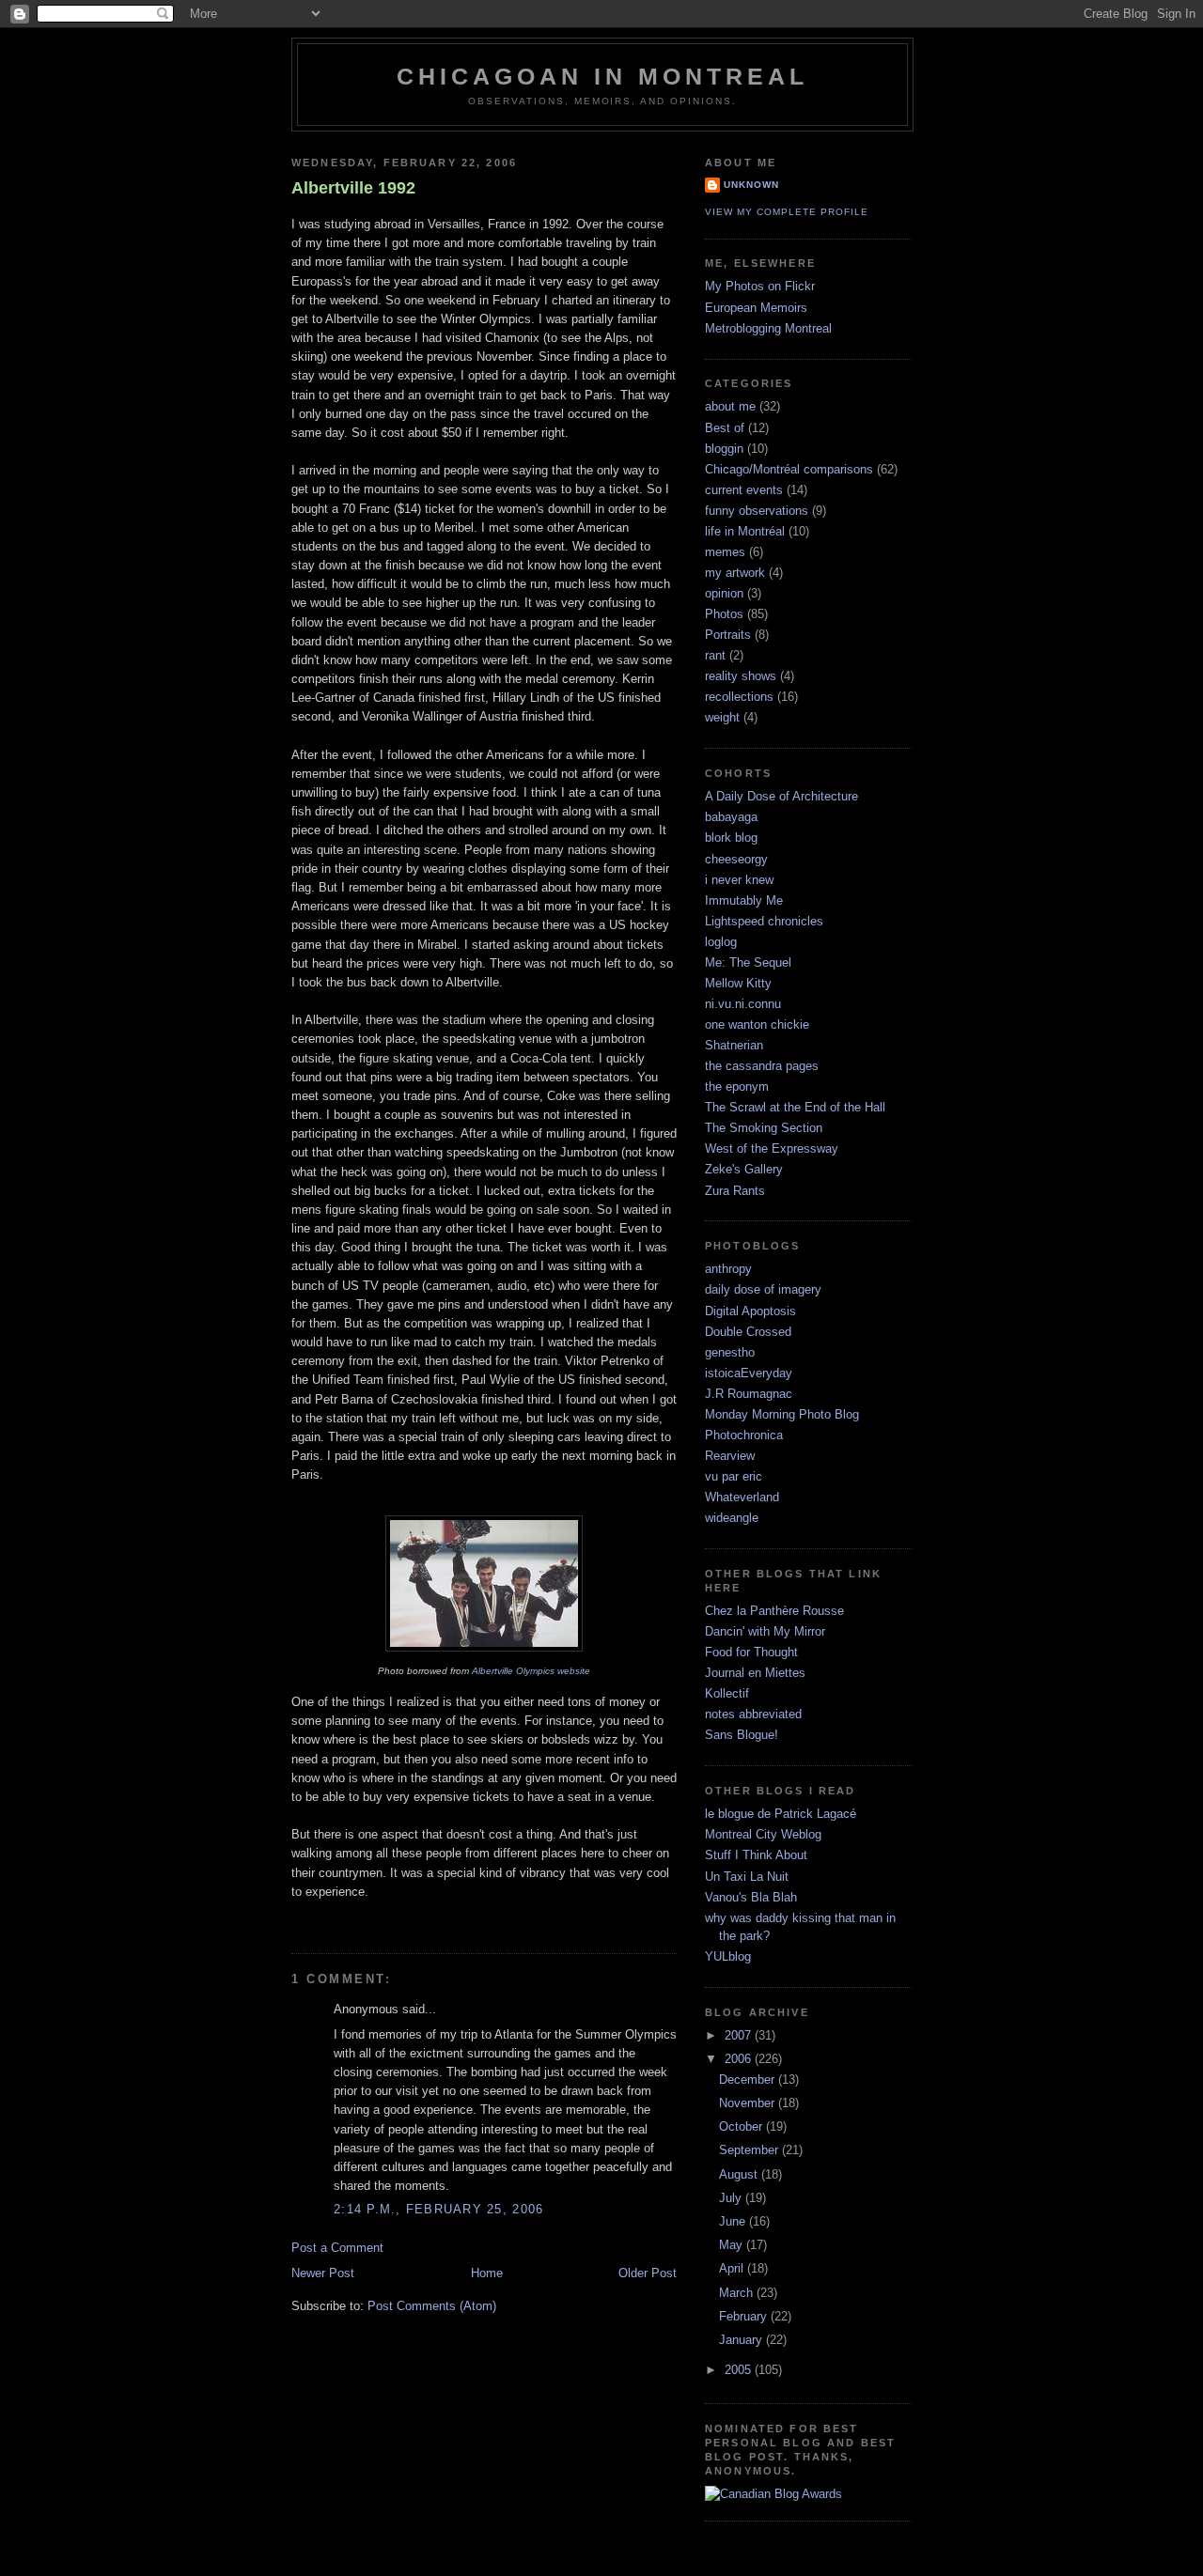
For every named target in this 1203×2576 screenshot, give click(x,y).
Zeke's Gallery (744, 1170)
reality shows (741, 676)
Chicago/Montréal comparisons (789, 470)
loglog (721, 942)
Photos (724, 614)
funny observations (757, 511)
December (749, 2080)
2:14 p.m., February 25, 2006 (438, 2210)
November (749, 2103)
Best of (725, 428)
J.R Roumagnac (749, 1394)
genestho (730, 1353)
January (742, 2340)
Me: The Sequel (748, 963)
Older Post (648, 2273)
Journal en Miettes (755, 1673)
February (745, 2317)
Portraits (728, 635)
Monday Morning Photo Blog (782, 1415)
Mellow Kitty (738, 984)
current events (744, 490)
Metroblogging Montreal (768, 329)
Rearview (730, 1456)
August (740, 2175)
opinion (724, 594)
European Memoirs (756, 308)
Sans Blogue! (742, 1735)
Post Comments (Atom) (432, 2306)
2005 (740, 2370)
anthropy (728, 1269)
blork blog (731, 838)
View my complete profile (787, 212)
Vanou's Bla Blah (751, 1898)
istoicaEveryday (749, 1373)
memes (725, 552)
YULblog (728, 1957)
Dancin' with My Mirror (765, 1632)
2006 (740, 2059)
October (742, 2127)
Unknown (751, 185)
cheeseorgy (736, 860)
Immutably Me (744, 901)
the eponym (737, 1087)
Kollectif (727, 1694)
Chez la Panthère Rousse (774, 1611)
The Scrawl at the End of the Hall (795, 1108)
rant (715, 656)
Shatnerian (734, 1046)
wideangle (732, 1518)
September (750, 2150)
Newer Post (323, 2273)
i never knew (739, 880)
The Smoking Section (764, 1128)
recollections (739, 697)
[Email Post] (293, 1920)
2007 (740, 2036)
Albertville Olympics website (531, 1671)
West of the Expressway (772, 1149)
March (738, 2293)
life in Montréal (745, 532)
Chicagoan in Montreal (603, 76)
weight (722, 718)
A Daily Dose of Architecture (781, 797)
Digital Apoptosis (750, 1311)
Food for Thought (751, 1653)
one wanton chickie (757, 1025)
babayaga (731, 817)
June (734, 2222)
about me (730, 407)
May (733, 2245)
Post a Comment (337, 2248)
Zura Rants (735, 1191)
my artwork (735, 573)
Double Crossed (748, 1332)
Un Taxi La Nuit (747, 1877)
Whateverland (742, 1497)
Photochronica (744, 1435)
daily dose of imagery (763, 1290)
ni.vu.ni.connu (743, 1004)
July (732, 2198)
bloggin (724, 449)
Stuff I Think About (756, 1855)
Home (487, 2273)
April (733, 2269)
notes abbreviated (753, 1715)
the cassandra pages (762, 1066)
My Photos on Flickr (760, 287)
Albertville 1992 (353, 188)
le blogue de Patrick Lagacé (781, 1814)
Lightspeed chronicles (764, 922)
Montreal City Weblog (763, 1835)
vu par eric (734, 1477)
